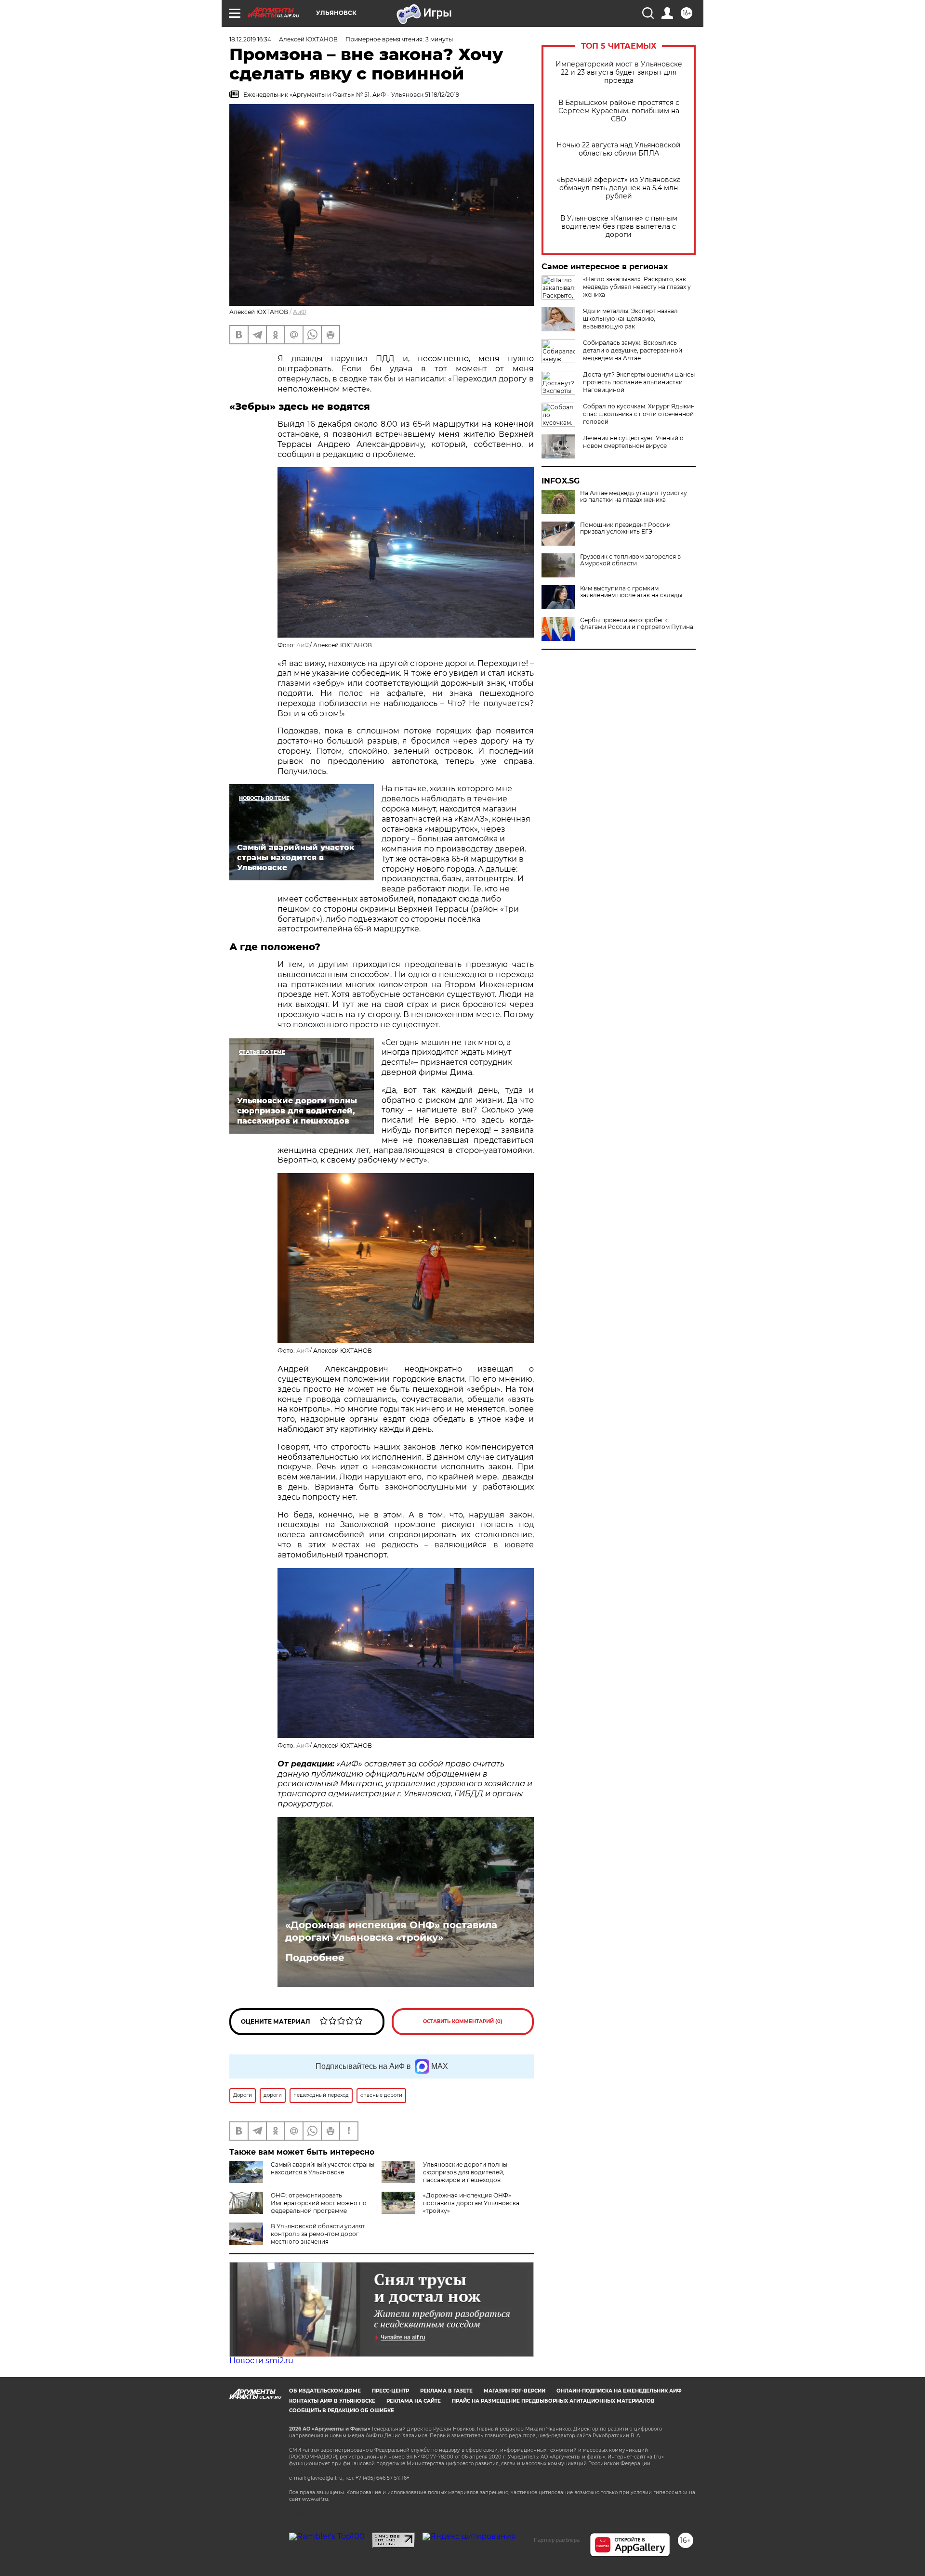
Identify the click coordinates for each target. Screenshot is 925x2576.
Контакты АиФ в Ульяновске (332, 2401)
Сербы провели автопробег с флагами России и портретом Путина (637, 624)
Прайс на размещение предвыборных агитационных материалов (553, 2401)
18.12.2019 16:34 (250, 39)
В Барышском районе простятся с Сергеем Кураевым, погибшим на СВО (619, 111)
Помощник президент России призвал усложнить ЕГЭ (625, 528)
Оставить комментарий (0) (463, 2021)
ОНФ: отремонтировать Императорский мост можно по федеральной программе (319, 2203)
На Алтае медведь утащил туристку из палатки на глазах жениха (634, 497)
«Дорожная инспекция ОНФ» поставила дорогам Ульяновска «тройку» (391, 1931)
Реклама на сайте (414, 2401)
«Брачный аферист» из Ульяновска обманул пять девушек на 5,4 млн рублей (619, 188)
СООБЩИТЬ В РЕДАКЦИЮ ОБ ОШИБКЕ (342, 2411)
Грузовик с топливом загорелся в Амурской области (630, 560)
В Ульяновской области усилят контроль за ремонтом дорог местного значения (318, 2234)
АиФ (300, 312)
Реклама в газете (446, 2391)
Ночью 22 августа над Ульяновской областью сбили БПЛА (619, 149)
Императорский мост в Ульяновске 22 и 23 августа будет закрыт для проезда (619, 72)
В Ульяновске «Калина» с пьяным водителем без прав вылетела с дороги (619, 227)
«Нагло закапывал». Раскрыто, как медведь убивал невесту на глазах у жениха (637, 287)
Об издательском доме (325, 2391)
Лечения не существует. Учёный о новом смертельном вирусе (633, 442)
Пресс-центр (390, 2391)
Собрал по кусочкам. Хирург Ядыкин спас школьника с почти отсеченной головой (639, 414)
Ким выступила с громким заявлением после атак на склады (631, 592)
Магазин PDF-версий (515, 2391)
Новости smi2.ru (261, 2360)
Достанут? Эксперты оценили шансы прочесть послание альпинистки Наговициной (639, 382)
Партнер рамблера (557, 2540)
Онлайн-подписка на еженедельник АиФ (619, 2391)
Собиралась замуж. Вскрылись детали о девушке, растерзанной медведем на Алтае (633, 350)
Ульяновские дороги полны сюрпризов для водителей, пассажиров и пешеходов (465, 2172)
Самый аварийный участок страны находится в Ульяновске (323, 2168)
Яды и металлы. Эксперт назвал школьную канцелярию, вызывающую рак (630, 319)
